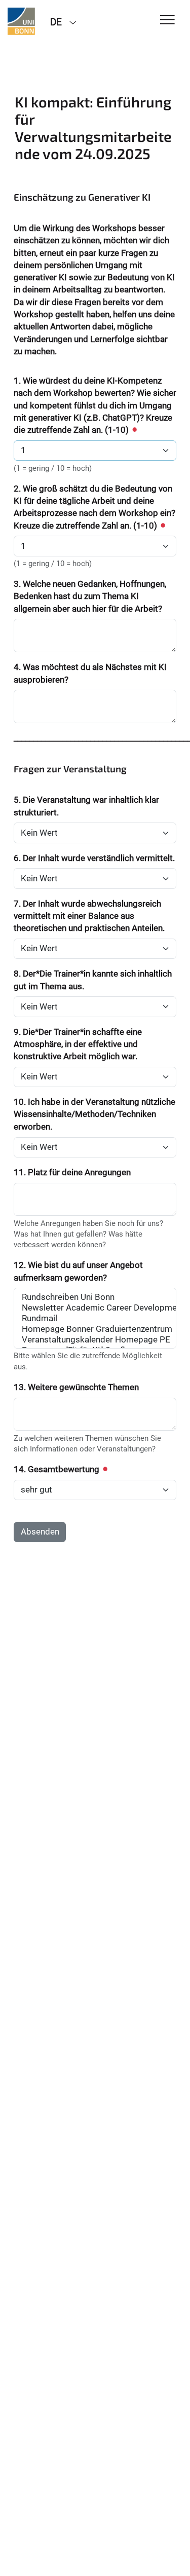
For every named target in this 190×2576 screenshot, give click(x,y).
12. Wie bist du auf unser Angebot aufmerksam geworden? (78, 1271)
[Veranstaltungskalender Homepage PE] (95, 1340)
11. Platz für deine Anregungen (72, 1172)
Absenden (40, 1532)
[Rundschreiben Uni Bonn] (95, 1297)
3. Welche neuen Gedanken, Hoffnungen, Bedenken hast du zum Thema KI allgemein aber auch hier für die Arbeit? (90, 596)
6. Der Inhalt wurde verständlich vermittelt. (94, 858)
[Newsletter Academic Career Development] (95, 1308)
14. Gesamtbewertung (58, 1469)
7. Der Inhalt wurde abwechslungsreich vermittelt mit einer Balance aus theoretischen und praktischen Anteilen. (89, 916)
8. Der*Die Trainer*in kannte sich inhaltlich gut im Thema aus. (93, 980)
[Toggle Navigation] (167, 21)
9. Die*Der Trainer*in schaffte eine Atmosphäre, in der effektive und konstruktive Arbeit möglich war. (78, 1044)
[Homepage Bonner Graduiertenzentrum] (95, 1329)
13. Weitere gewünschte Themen (76, 1387)
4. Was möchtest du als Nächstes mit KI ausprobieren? (90, 673)
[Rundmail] (95, 1318)
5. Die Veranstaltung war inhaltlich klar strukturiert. (86, 806)
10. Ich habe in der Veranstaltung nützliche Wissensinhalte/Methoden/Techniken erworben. (94, 1114)
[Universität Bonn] (21, 21)
